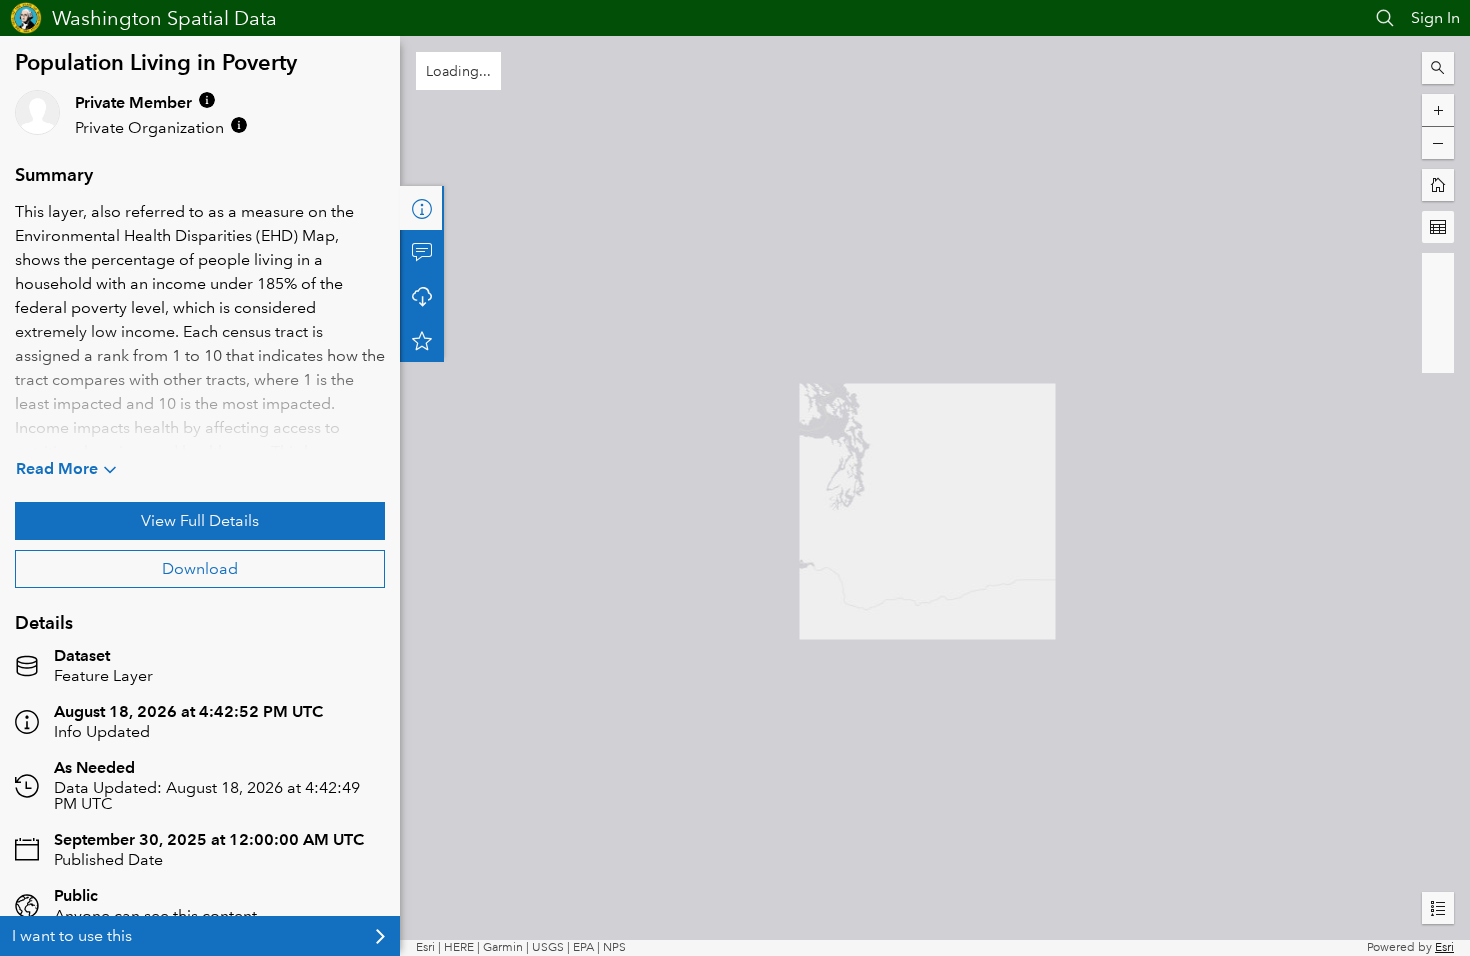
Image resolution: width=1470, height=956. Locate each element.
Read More (57, 468)
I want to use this (72, 935)
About (422, 208)
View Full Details (200, 520)
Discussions (422, 252)
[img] (207, 100)
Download (200, 568)
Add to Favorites (422, 340)
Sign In (1435, 17)
